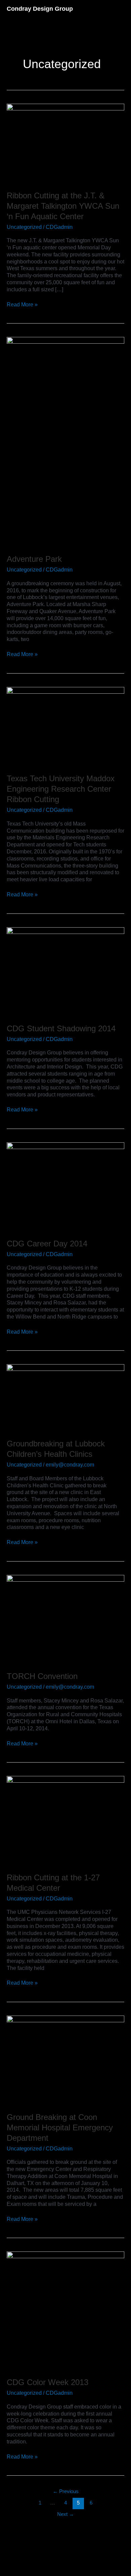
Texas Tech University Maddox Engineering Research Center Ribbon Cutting (61, 789)
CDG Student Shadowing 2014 (61, 1028)
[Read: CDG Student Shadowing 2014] (65, 971)
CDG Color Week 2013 (48, 2382)
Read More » (22, 304)
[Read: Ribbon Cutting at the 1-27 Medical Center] (65, 1820)
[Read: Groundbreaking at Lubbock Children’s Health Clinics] (65, 1397)
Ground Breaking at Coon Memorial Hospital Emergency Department (60, 2127)
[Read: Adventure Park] (65, 441)
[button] (123, 9)
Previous (66, 2491)
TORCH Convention (42, 1676)
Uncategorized (24, 227)
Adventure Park (34, 559)
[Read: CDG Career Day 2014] (65, 1186)
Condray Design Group (40, 9)
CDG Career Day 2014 (47, 1244)
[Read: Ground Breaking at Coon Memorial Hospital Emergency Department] (65, 2059)
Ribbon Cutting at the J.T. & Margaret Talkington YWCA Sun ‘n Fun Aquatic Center (63, 206)
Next (65, 2514)
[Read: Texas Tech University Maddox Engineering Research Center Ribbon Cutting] (65, 726)
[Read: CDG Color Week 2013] (65, 2310)
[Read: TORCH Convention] (65, 1618)
